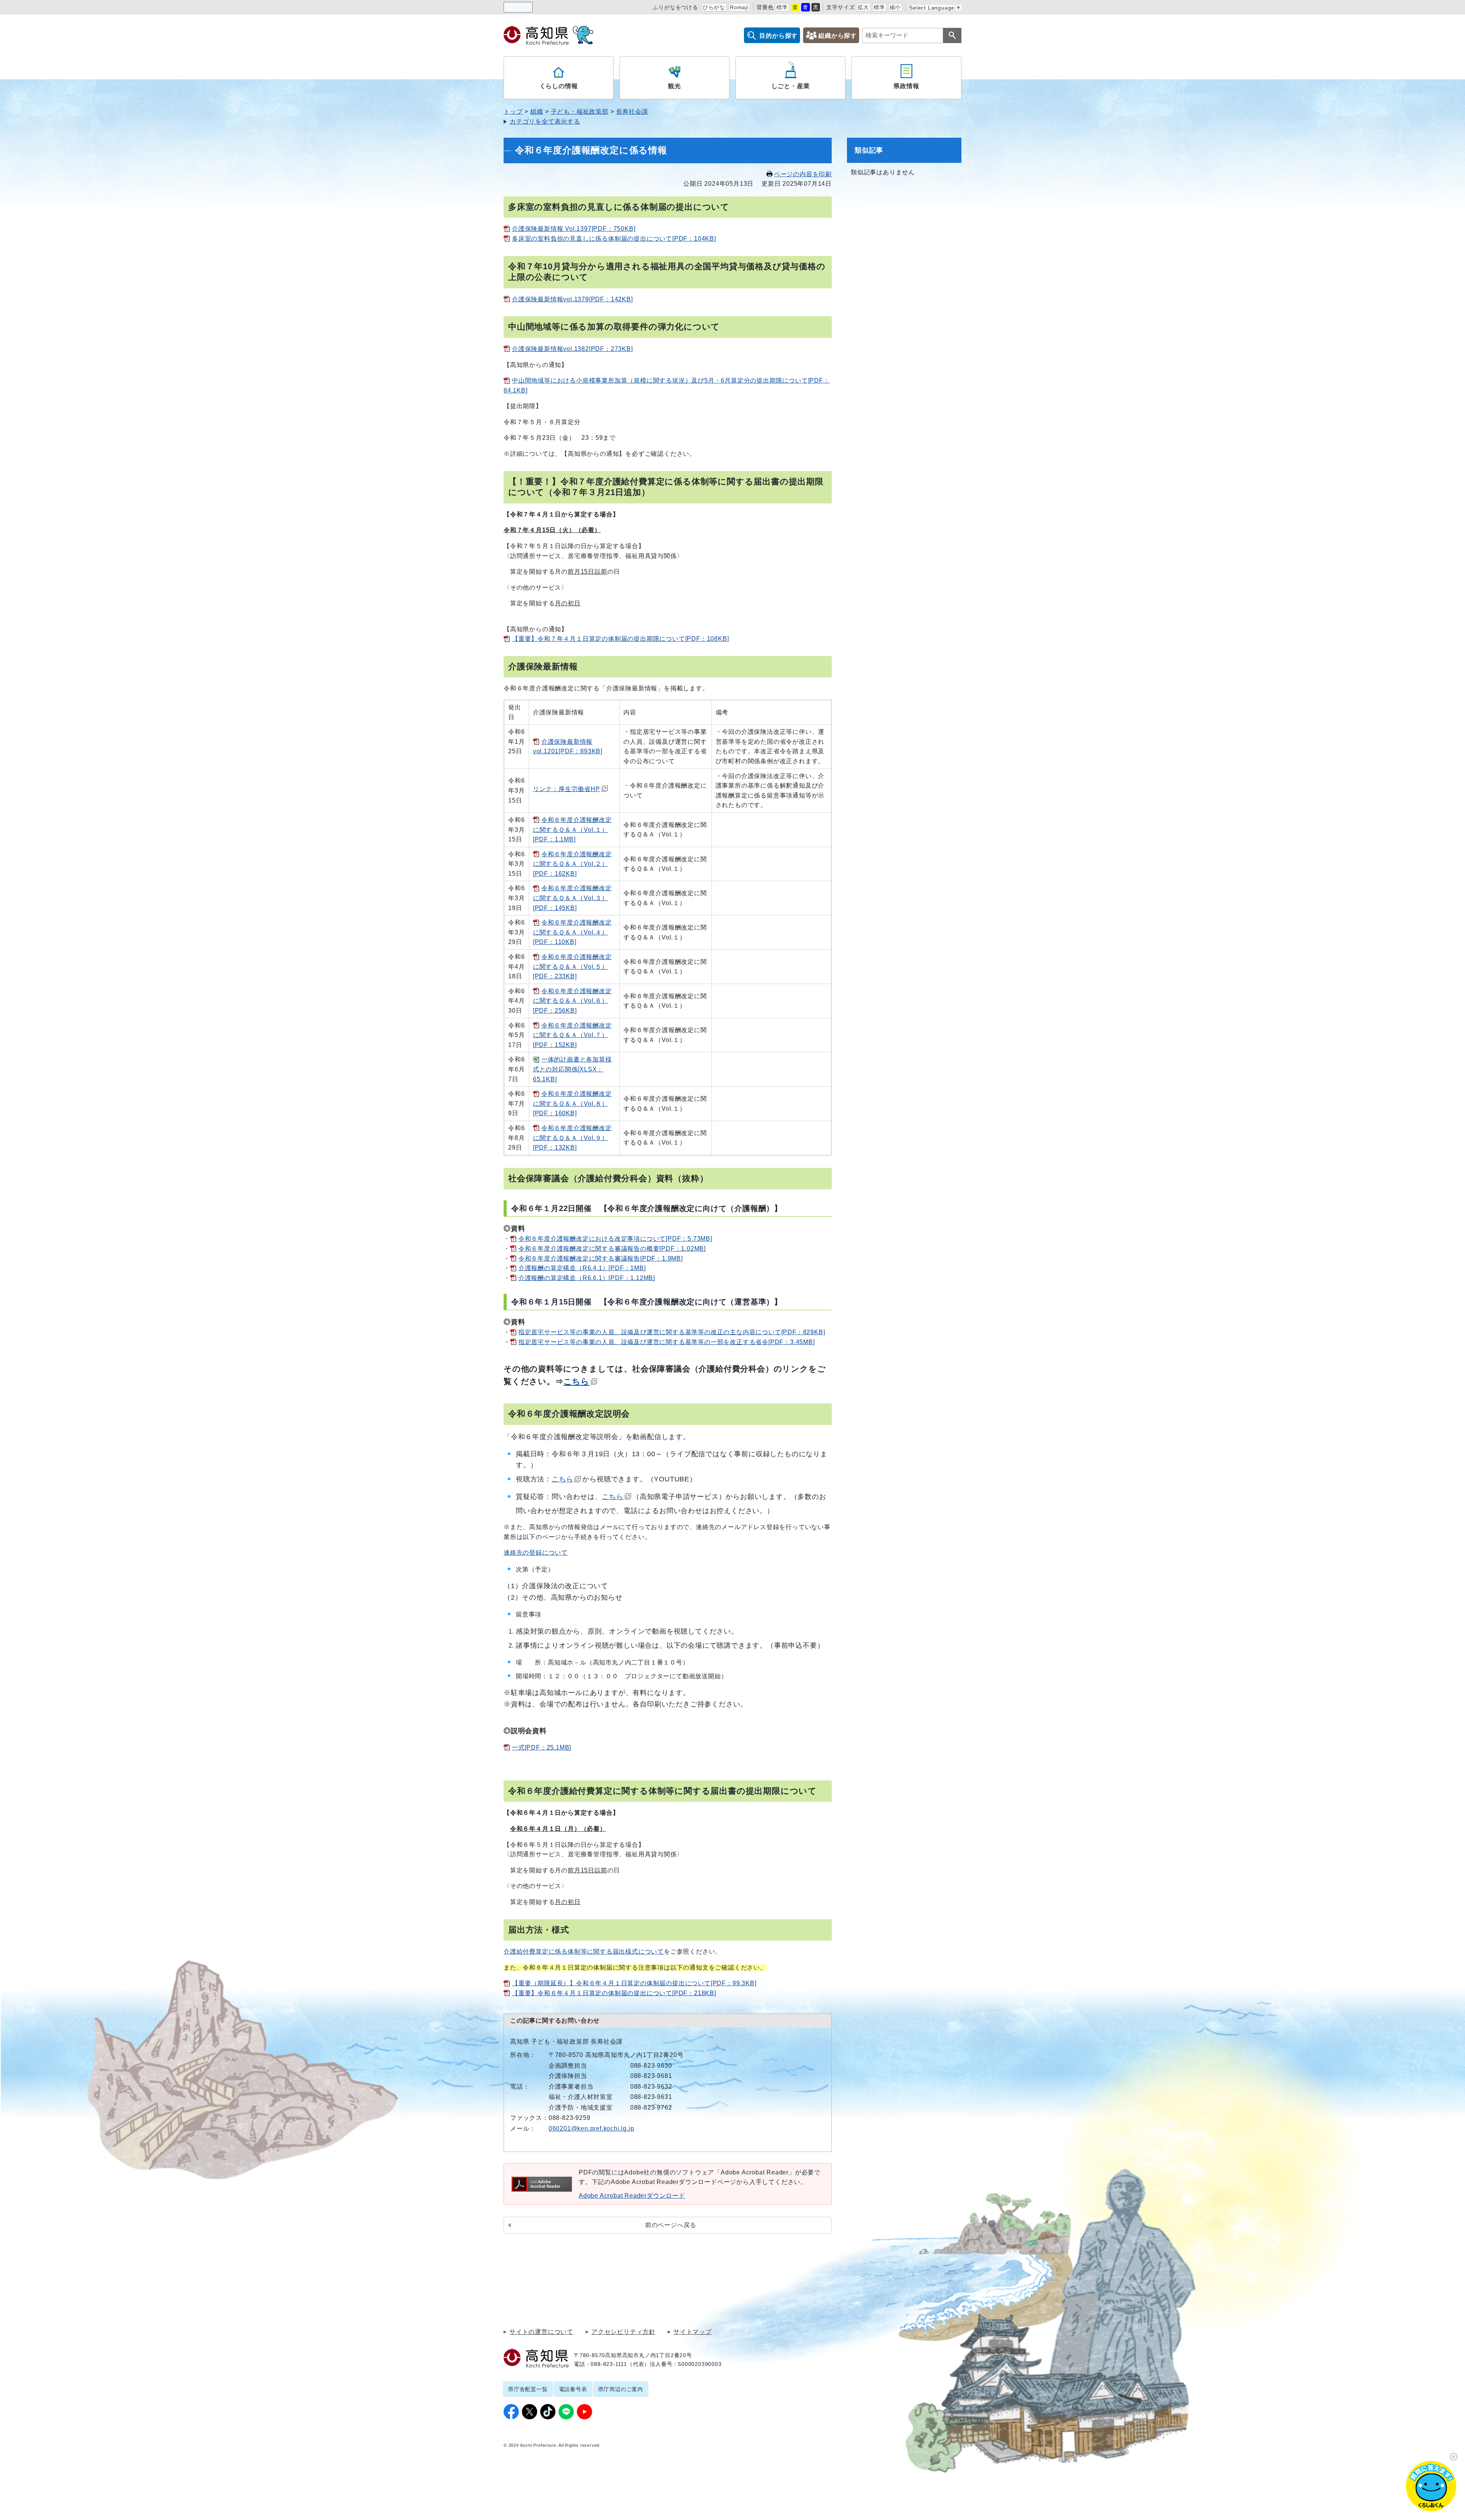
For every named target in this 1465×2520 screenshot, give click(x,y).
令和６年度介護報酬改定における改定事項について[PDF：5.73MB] (615, 1239)
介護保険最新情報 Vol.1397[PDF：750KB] (574, 229)
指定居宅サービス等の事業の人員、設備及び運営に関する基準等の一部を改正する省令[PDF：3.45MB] (667, 1342)
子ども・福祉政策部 (580, 112)
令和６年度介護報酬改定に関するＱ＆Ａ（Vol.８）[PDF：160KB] (572, 1103)
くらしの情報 (559, 86)
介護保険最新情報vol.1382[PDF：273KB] (572, 349)
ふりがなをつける (675, 7)
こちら (576, 1381)
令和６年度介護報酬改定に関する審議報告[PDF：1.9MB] (601, 1258)
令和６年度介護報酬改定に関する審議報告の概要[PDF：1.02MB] (612, 1249)
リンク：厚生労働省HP (567, 789)
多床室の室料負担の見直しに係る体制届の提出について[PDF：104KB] (614, 239)
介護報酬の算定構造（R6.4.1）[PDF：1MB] (582, 1268)
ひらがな (714, 7)
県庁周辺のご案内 (621, 2389)
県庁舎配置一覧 (528, 2389)
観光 (675, 86)
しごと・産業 (791, 86)
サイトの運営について (541, 2332)
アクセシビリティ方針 (623, 2332)
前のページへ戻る (671, 2225)
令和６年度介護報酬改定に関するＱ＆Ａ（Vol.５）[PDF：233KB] (572, 967)
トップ (513, 112)
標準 (782, 7)
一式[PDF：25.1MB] (542, 1747)
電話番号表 (573, 2389)
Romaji (739, 7)
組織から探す (838, 36)
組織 (537, 112)
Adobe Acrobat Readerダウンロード (632, 2196)
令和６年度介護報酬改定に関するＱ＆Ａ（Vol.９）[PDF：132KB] (572, 1138)
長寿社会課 (632, 112)
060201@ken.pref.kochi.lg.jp (592, 2128)
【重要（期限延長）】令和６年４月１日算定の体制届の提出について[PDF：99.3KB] (634, 1983)
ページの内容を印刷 (803, 174)
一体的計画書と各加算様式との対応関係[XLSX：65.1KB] (572, 1069)
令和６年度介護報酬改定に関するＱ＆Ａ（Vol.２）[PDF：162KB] (572, 864)
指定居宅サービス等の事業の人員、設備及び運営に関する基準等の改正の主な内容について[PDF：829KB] (672, 1332)
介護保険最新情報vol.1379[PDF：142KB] (572, 299)
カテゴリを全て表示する (545, 121)
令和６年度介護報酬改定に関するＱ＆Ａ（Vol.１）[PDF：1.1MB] (572, 830)
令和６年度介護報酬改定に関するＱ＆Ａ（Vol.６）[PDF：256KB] (572, 1001)
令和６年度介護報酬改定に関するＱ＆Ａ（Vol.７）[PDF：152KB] (572, 1035)
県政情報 (906, 86)
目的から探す (778, 36)
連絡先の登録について (536, 1553)
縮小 (895, 7)
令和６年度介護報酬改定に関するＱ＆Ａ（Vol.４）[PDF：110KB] (572, 932)
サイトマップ (693, 2332)
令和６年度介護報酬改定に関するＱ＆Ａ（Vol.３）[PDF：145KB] (572, 898)
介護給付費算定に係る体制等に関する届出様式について (584, 1952)
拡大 (863, 7)
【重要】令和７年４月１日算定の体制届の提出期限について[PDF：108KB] (620, 639)
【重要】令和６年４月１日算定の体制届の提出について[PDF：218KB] (614, 1993)
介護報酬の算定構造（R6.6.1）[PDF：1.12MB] (587, 1278)
